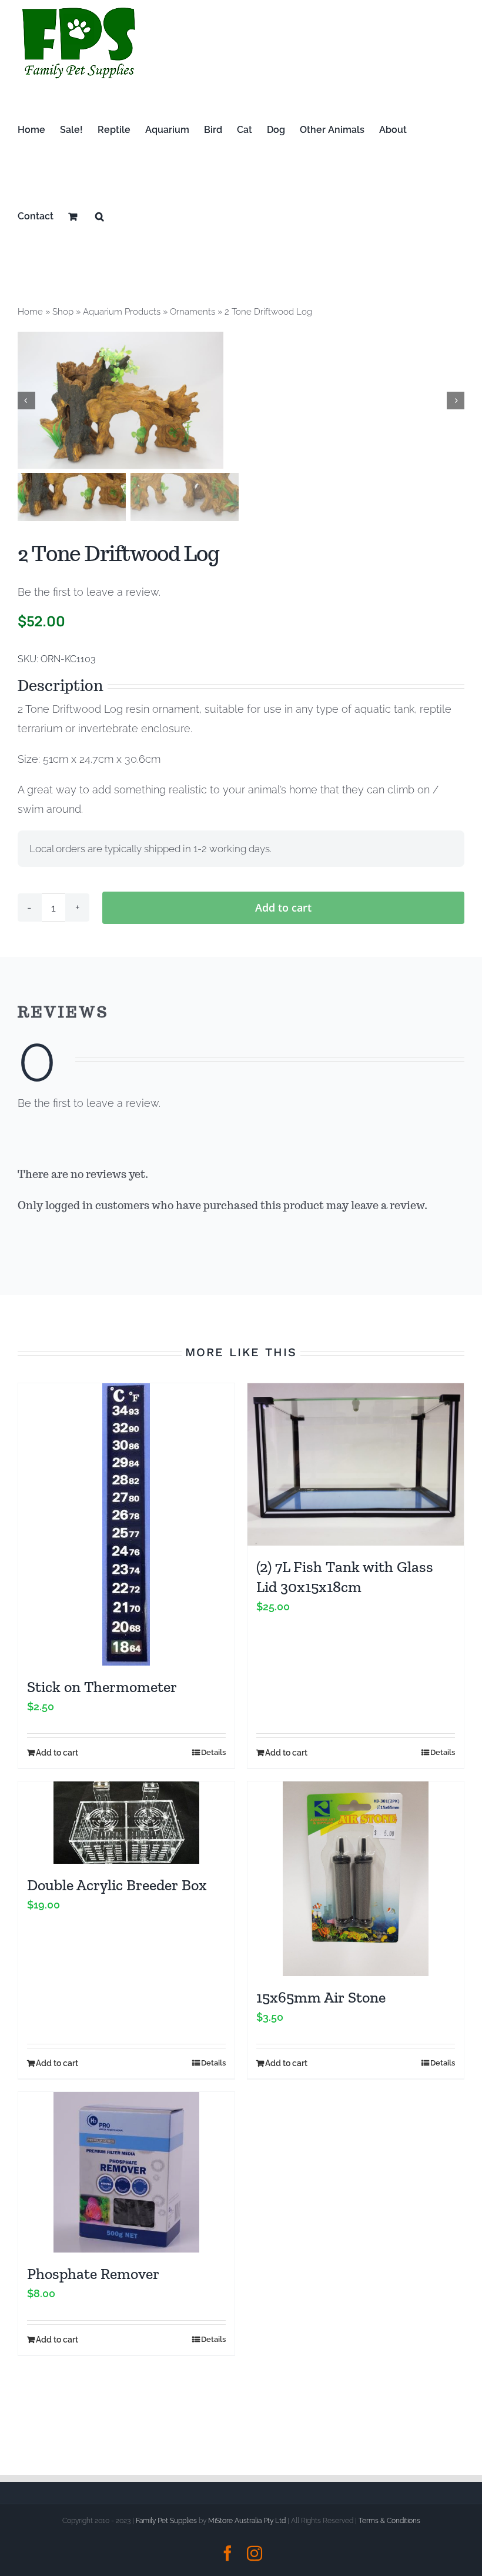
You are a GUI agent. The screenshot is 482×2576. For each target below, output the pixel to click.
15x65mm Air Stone (321, 1997)
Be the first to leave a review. (89, 592)
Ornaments (193, 312)
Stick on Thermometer (102, 1687)
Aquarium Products (122, 312)
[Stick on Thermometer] (126, 1524)
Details (213, 1752)
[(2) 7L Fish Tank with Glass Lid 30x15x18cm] (356, 1464)
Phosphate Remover (93, 2274)
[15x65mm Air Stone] (356, 1879)
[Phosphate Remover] (126, 2172)
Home (30, 312)
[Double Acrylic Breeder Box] (126, 1823)
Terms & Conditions (389, 2521)
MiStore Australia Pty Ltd (247, 2521)
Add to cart (283, 907)
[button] (100, 216)
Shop (63, 312)
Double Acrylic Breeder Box (117, 1885)
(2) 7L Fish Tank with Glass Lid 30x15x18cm (345, 1577)
